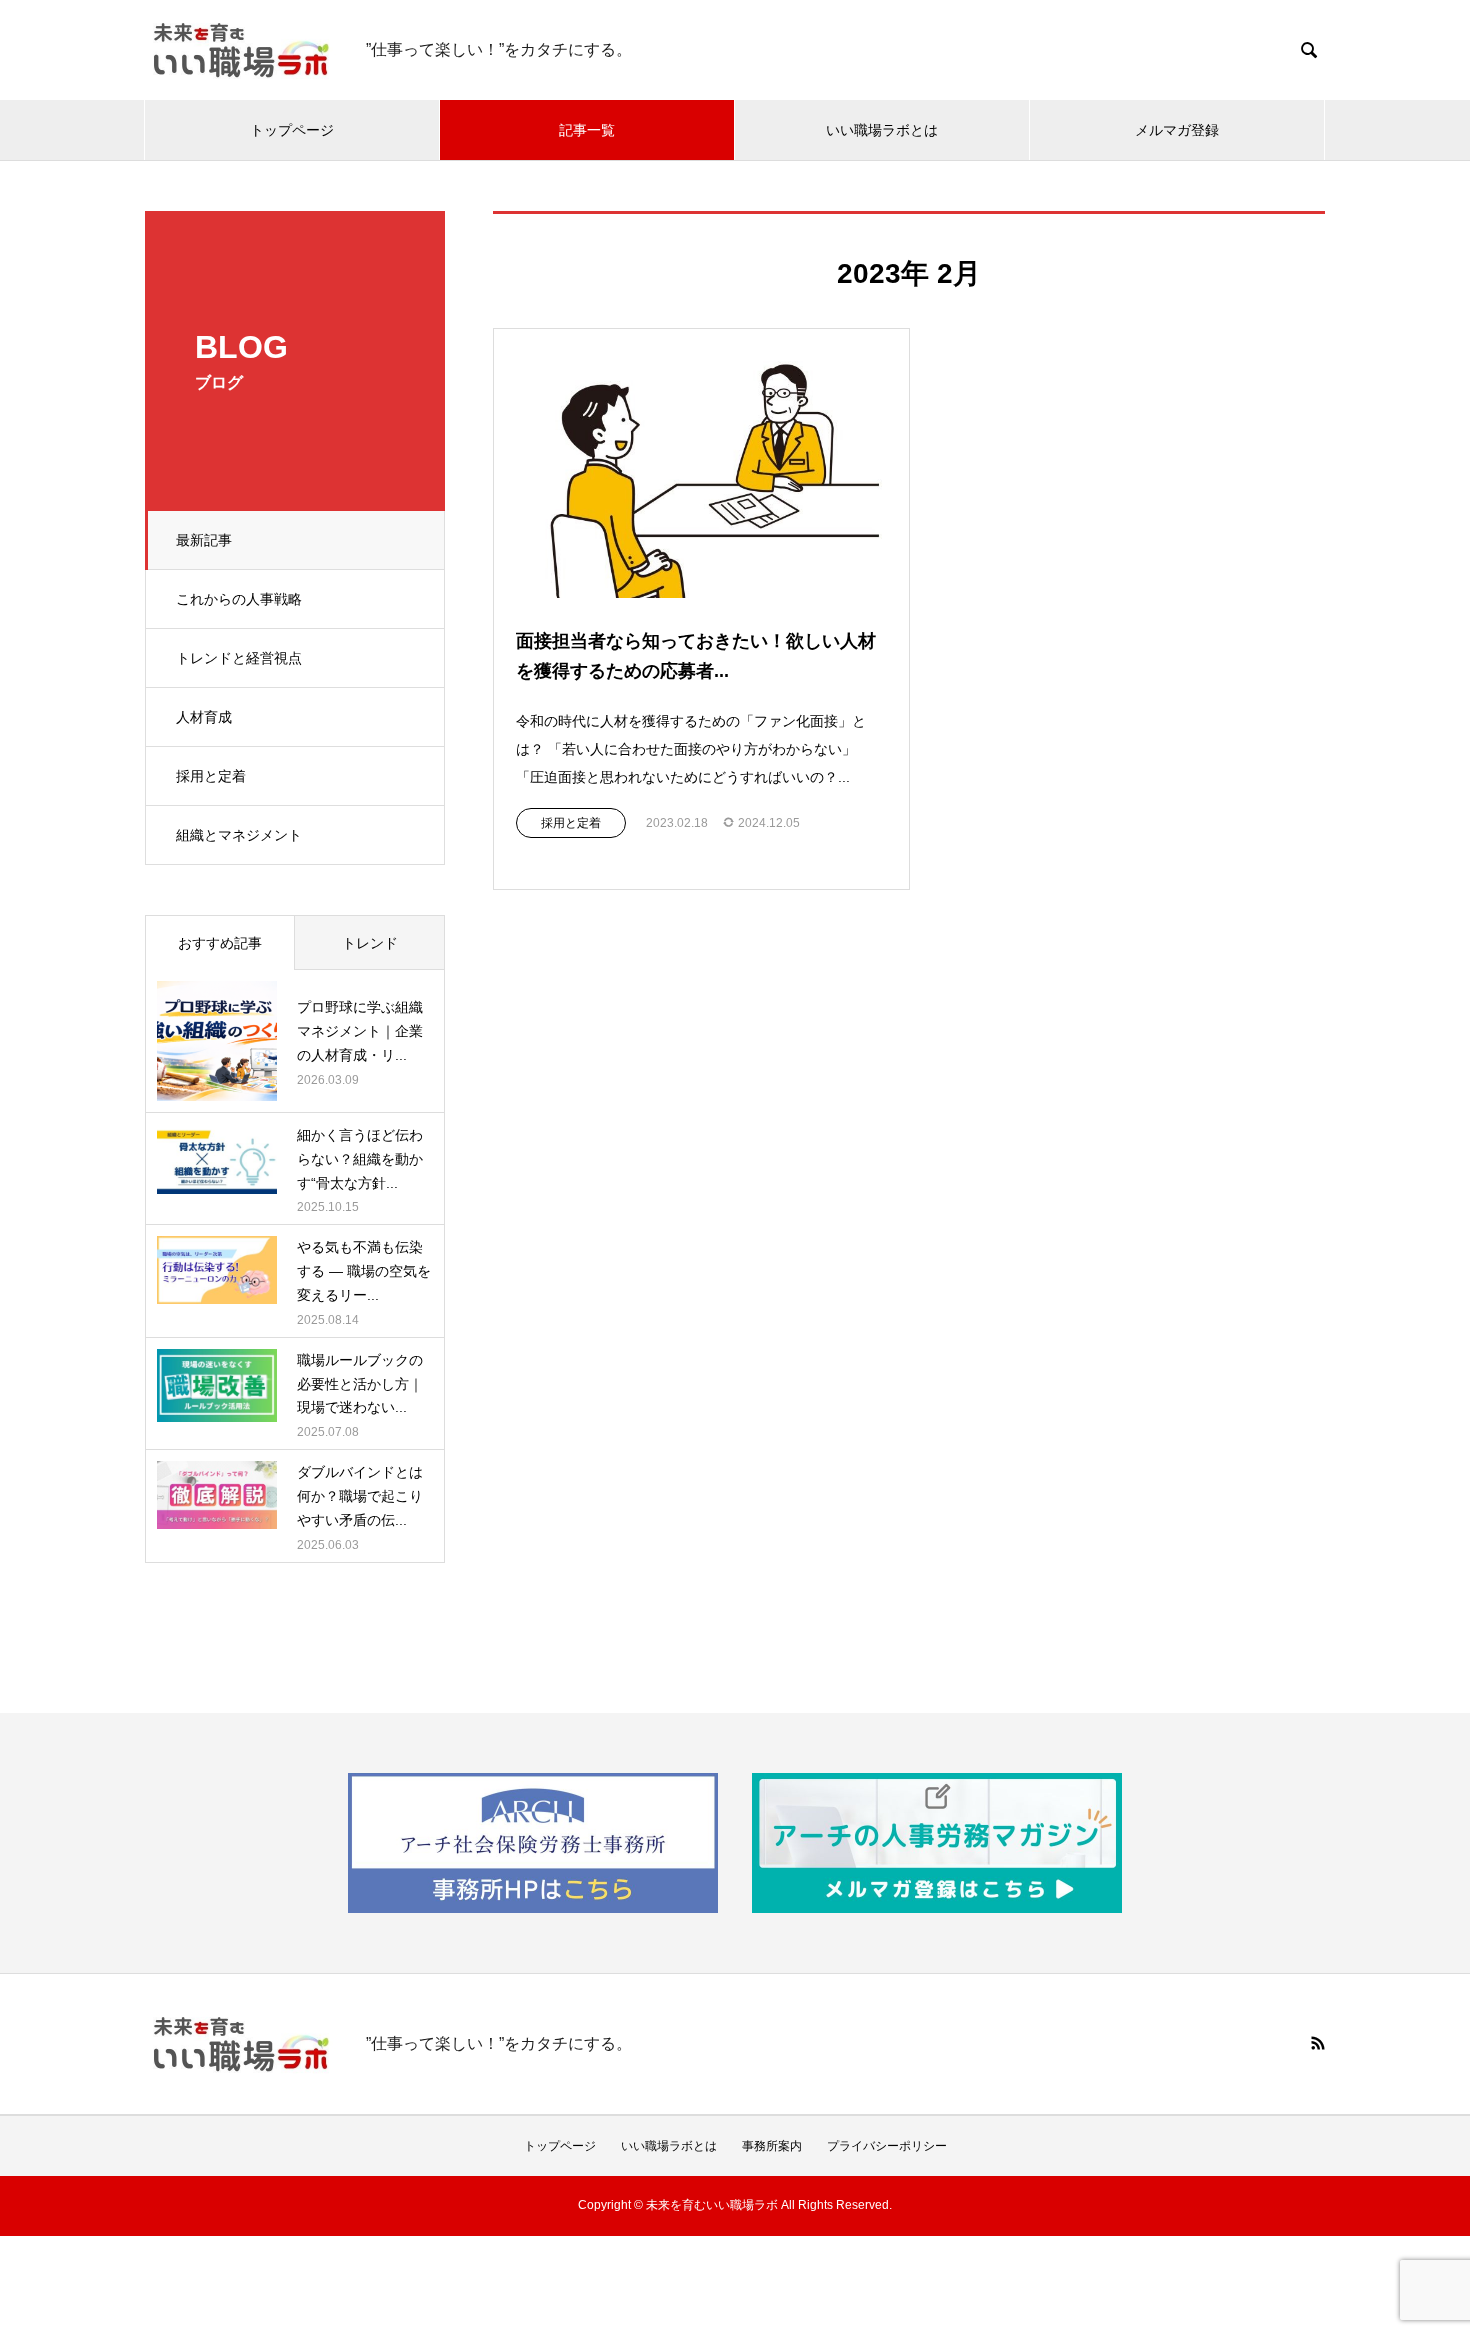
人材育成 (204, 717)
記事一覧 (587, 130)
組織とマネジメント (239, 835)
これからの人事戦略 (239, 599)
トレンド (370, 943)
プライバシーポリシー (887, 2146)
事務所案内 (772, 2146)
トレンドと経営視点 (239, 658)
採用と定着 (211, 776)
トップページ (292, 130)
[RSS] (1318, 2043)
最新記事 (204, 540)
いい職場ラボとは (882, 130)
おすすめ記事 (220, 943)
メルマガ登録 (1177, 130)
